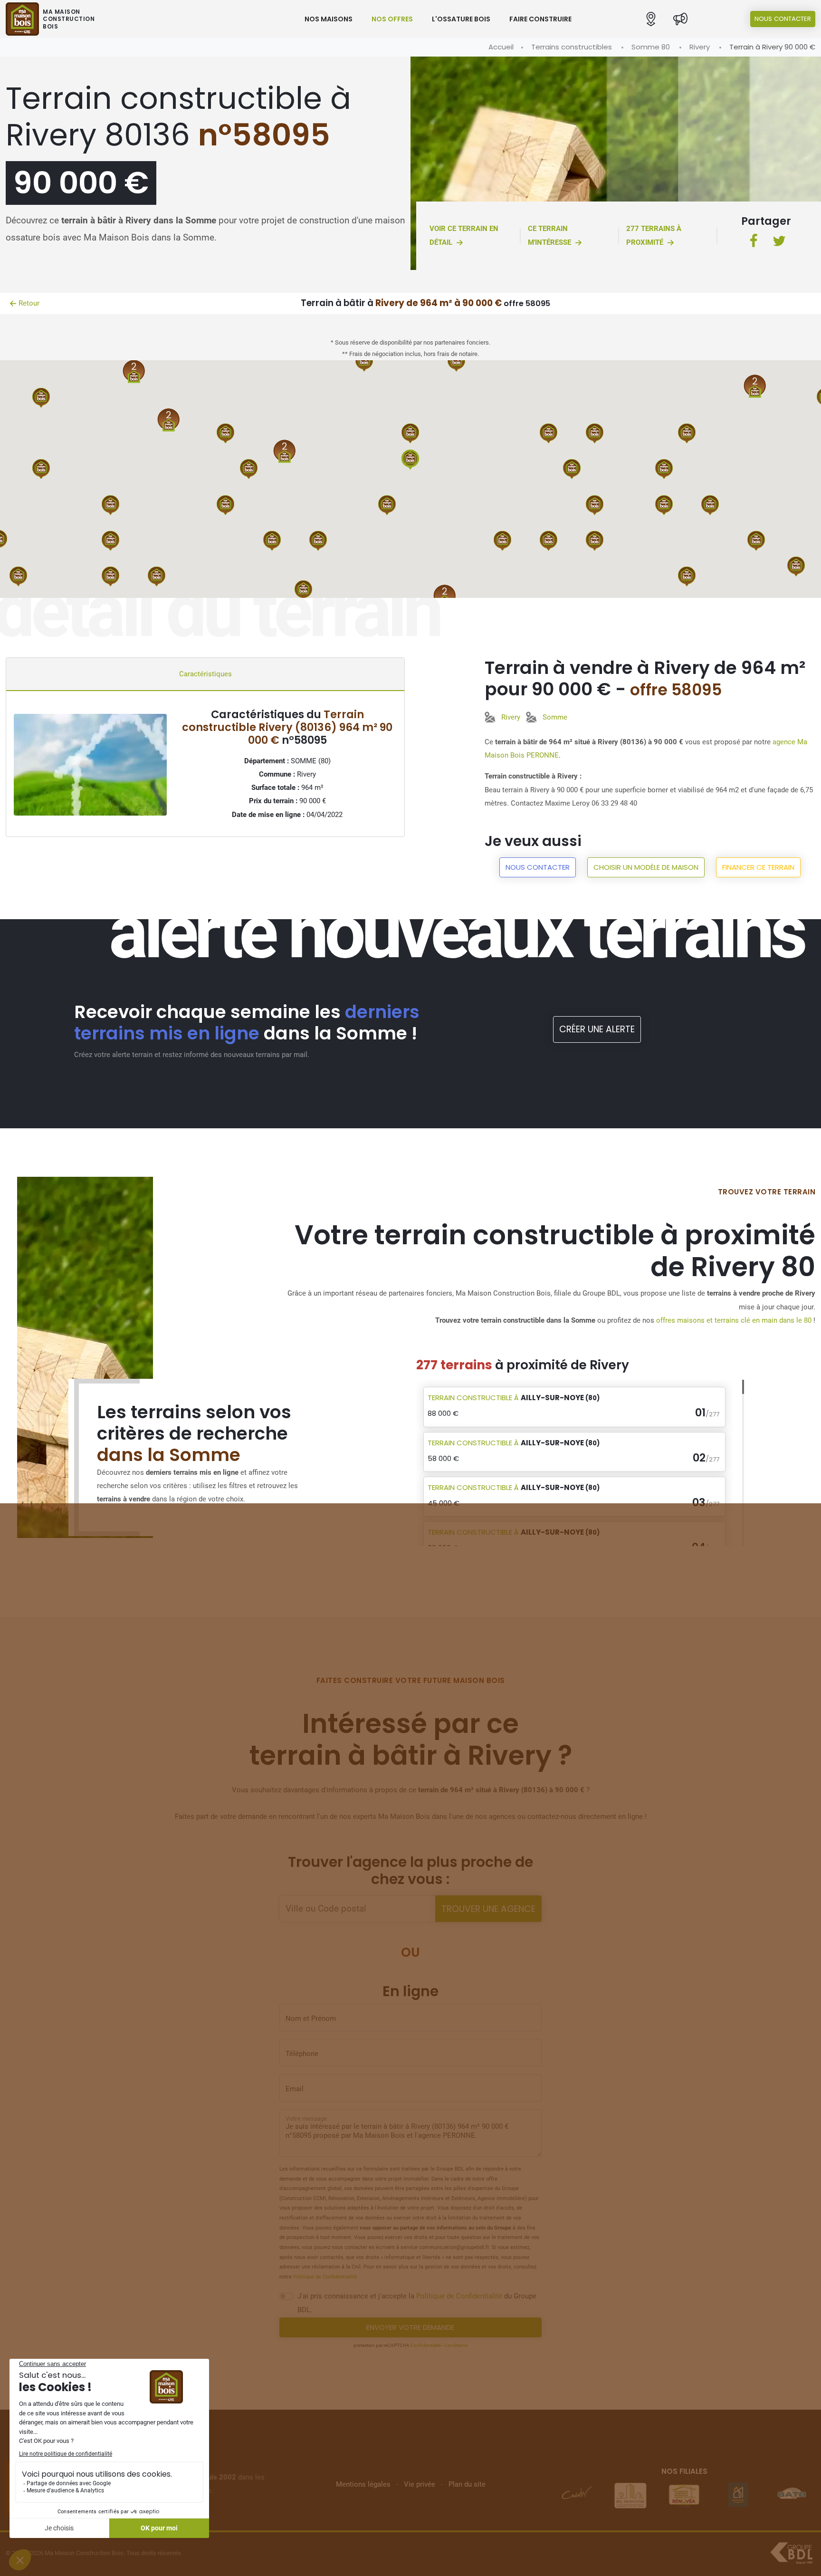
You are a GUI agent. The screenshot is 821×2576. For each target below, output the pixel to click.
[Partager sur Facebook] (754, 242)
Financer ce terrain (758, 867)
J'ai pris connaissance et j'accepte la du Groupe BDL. (417, 2303)
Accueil (501, 47)
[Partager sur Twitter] (779, 242)
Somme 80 (651, 47)
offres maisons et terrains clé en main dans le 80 (734, 1320)
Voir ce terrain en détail (464, 235)
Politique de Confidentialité (325, 2277)
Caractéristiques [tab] (205, 674)
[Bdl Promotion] (576, 2495)
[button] (651, 19)
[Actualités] (680, 19)
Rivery (700, 47)
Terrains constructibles (572, 47)
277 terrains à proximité (654, 235)
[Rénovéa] (630, 2495)
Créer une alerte (597, 1029)
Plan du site (467, 2484)
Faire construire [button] (540, 19)
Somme (555, 717)
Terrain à (514, 1398)
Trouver (488, 1909)
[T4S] (792, 2495)
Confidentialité (426, 2345)
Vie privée (420, 2484)
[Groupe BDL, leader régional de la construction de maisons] (791, 2553)
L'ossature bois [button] (461, 19)
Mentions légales (363, 2484)
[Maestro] (684, 2495)
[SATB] (738, 2495)
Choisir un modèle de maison (646, 867)
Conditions (456, 2345)
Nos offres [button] (392, 19)
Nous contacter (783, 19)
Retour (29, 303)
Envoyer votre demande (410, 2327)
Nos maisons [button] (329, 19)
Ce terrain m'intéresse (549, 235)
